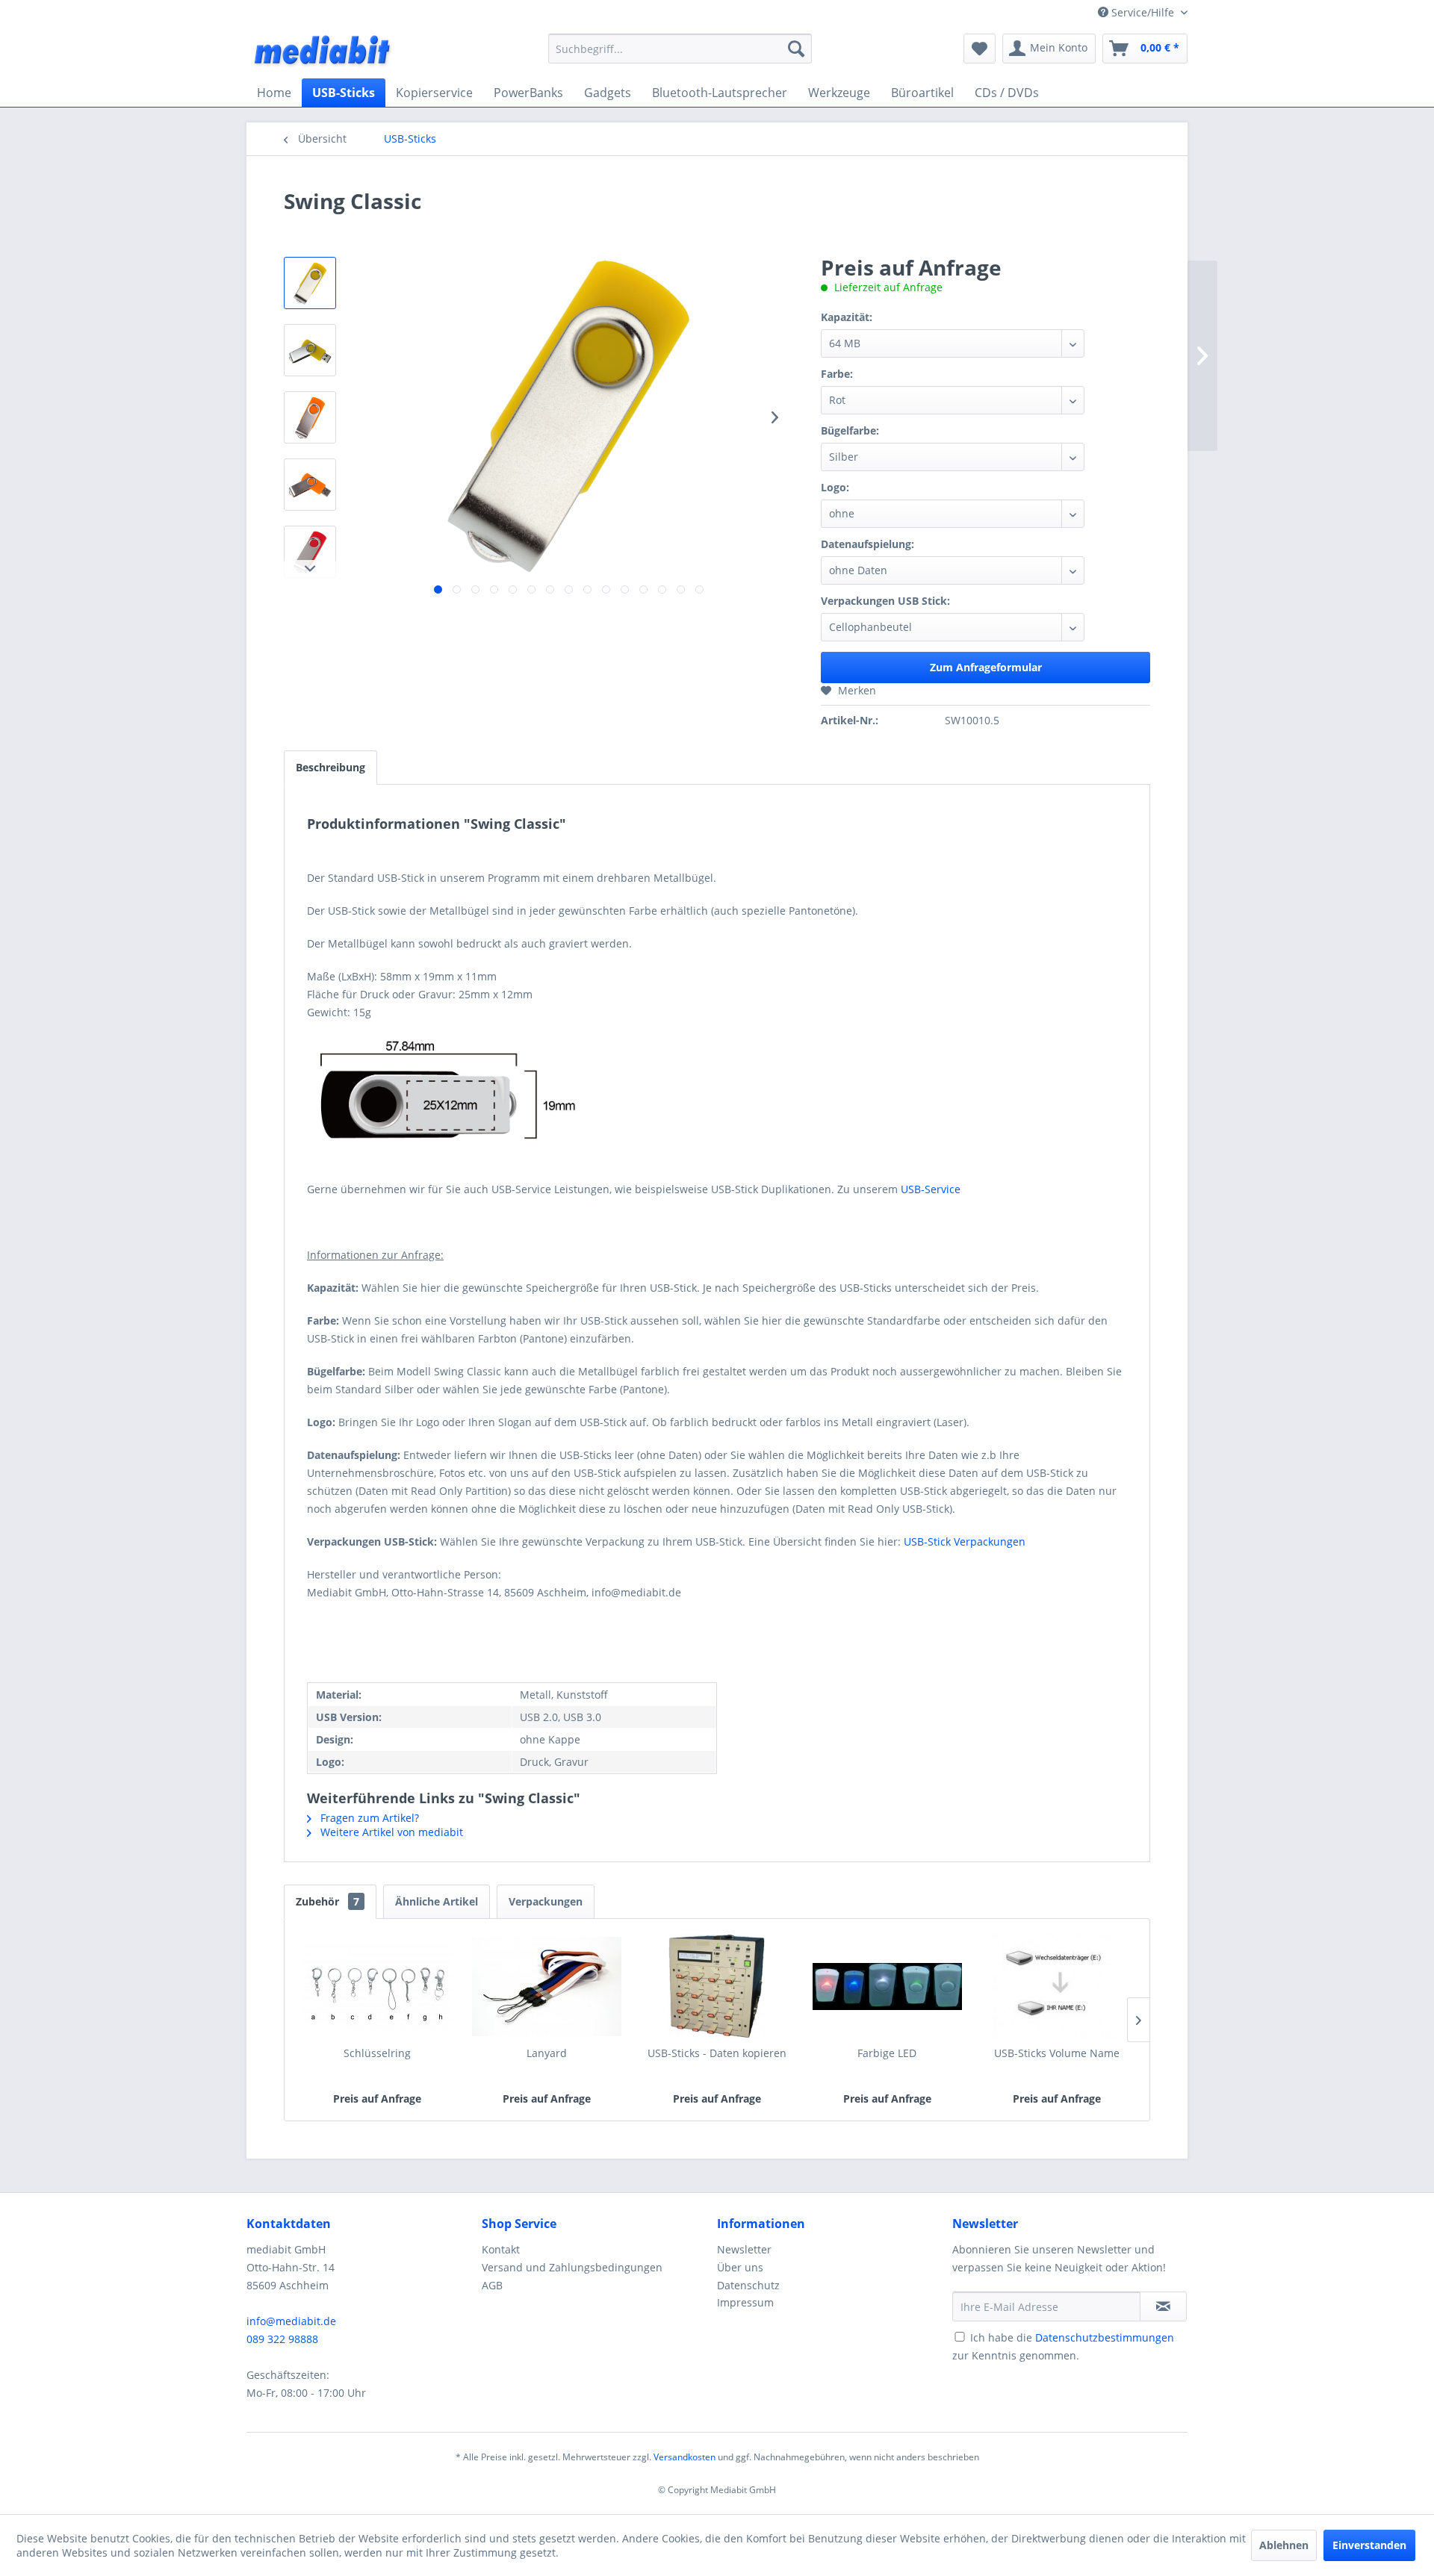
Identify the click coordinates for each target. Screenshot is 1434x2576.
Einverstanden (1369, 2545)
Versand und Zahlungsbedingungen (572, 2267)
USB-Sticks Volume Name (1057, 2053)
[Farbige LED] (887, 1986)
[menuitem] (680, 49)
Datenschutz (748, 2285)
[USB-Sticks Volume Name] (1057, 1986)
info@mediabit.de (291, 2321)
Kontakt (501, 2249)
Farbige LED (887, 2053)
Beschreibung (330, 767)
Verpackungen (546, 1901)
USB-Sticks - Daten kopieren (717, 2053)
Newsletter (744, 2249)
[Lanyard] (547, 1986)
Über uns (740, 2267)
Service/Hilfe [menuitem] (1143, 12)
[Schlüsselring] (377, 1986)
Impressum (745, 2302)
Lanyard (547, 2053)
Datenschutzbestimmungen (1105, 2337)
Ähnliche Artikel (437, 1901)
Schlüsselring (377, 2053)
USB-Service (931, 1189)
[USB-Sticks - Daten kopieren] (717, 1986)
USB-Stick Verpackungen (965, 1541)
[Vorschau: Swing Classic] (310, 283)
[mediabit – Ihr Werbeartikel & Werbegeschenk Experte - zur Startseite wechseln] (323, 52)
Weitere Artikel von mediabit (390, 1832)
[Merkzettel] (980, 49)
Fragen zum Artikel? (368, 1818)
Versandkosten (685, 2457)
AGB (492, 2285)
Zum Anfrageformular (986, 667)
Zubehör (328, 1901)
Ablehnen (1284, 2545)
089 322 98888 (282, 2339)
